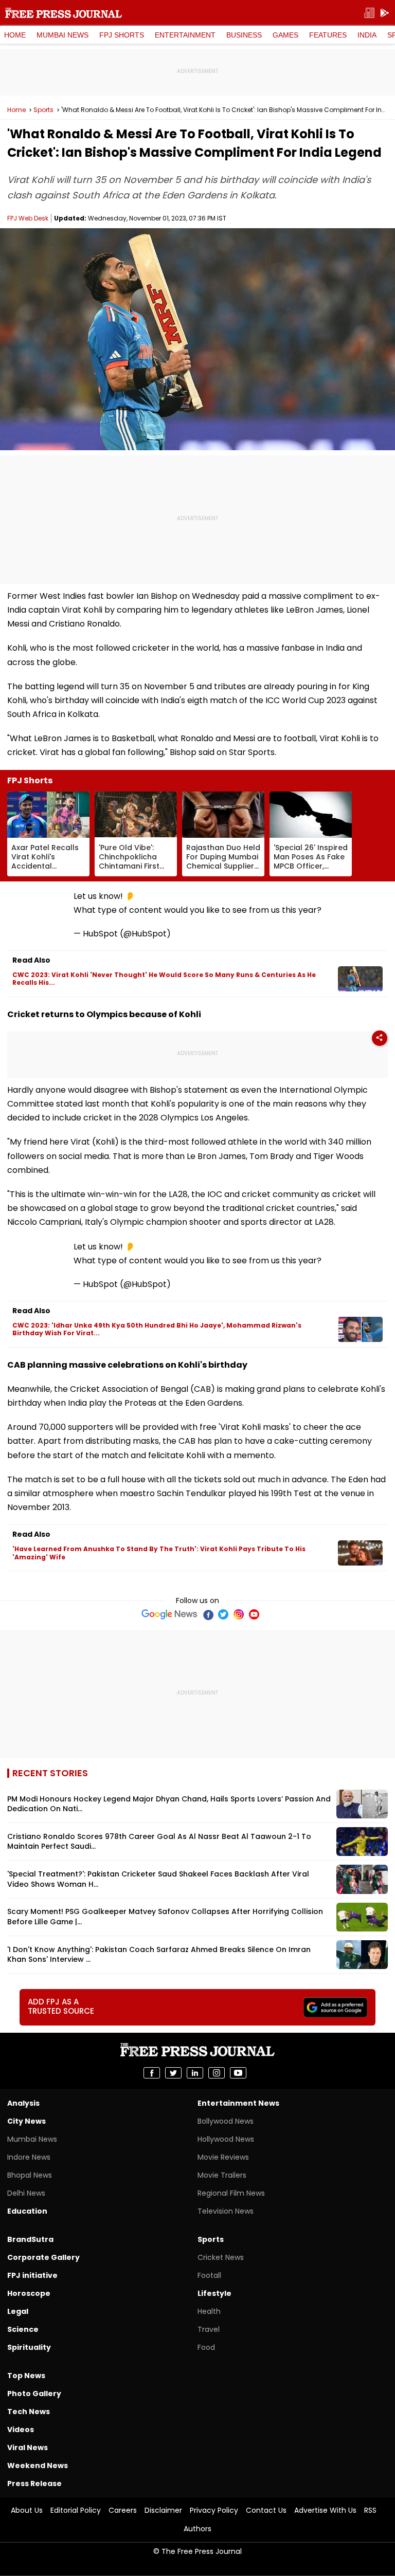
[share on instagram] (217, 2073)
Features (328, 35)
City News (26, 2121)
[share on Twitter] (173, 2073)
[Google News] (169, 1614)
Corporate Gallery (43, 2257)
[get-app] (385, 13)
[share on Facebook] (152, 2073)
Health (209, 2311)
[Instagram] (239, 1614)
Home (15, 35)
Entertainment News (238, 2103)
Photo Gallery (34, 2394)
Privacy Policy (214, 2510)
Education (27, 2211)
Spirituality (29, 2347)
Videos (21, 2430)
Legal (18, 2311)
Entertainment (185, 35)
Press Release (34, 2483)
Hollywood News (226, 2139)
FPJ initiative (32, 2275)
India (367, 35)
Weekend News (38, 2465)
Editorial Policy (76, 2510)
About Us (27, 2510)
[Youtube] (254, 1614)
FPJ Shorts (122, 35)
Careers (123, 2510)
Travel (209, 2329)
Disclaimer (163, 2510)
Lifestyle (214, 2293)
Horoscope (29, 2293)
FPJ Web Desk (28, 218)
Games (285, 35)
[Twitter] (223, 1614)
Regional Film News (231, 2193)
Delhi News (26, 2193)
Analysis (23, 2103)
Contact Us (266, 2510)
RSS (370, 2510)
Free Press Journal (64, 13)
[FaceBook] (208, 1614)
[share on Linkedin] (195, 2073)
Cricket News (221, 2257)
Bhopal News (30, 2175)
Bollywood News (226, 2121)
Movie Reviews (223, 2157)
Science (23, 2329)
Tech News (29, 2412)
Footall (209, 2275)
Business (244, 35)
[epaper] (369, 13)
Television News (226, 2211)
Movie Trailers (222, 2175)
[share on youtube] (238, 2073)
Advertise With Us (325, 2510)
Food (206, 2347)
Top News (26, 2376)
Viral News (28, 2448)
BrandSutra (30, 2239)
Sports (43, 110)
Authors (197, 2529)
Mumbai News (62, 35)
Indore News (29, 2157)
